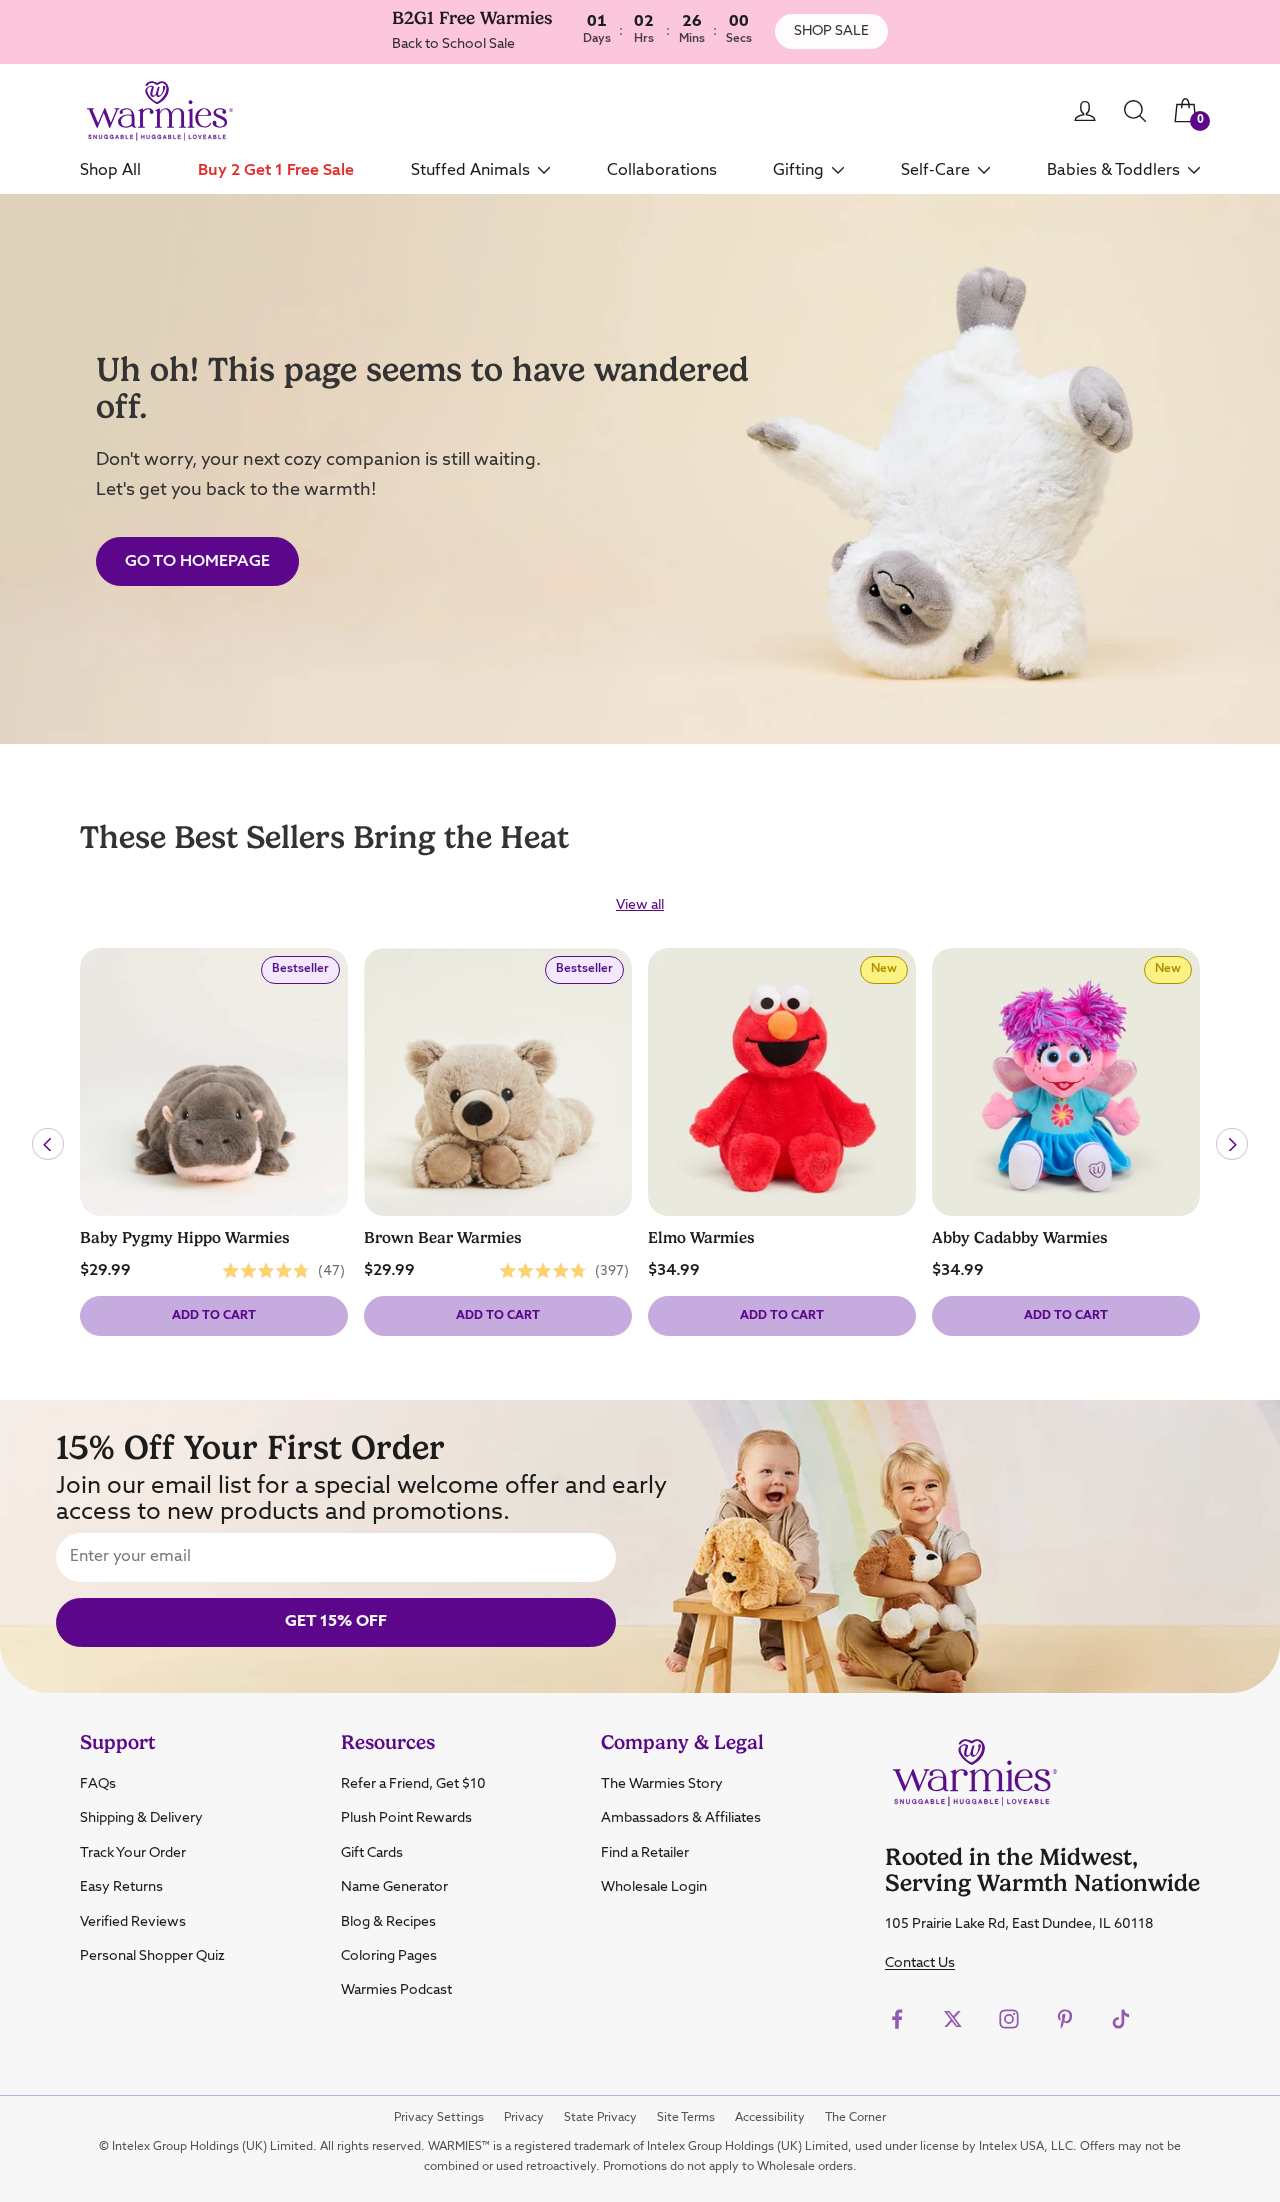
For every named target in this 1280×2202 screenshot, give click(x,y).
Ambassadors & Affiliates (681, 1818)
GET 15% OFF (336, 1622)
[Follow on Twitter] (953, 2019)
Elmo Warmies (701, 1238)
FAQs (98, 1784)
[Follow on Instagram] (1009, 2019)
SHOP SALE (831, 31)
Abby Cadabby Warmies (1020, 1238)
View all (640, 905)
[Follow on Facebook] (897, 2019)
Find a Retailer (645, 1853)
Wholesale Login (654, 1887)
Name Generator (394, 1887)
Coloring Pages (389, 1956)
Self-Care (935, 170)
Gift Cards (372, 1853)
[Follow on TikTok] (1121, 2019)
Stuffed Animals (470, 170)
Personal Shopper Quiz (152, 1956)
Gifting (798, 170)
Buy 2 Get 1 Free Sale (276, 170)
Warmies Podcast (396, 1990)
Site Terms (686, 2118)
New (889, 973)
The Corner (855, 2118)
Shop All (110, 170)
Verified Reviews (133, 1922)
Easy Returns (121, 1887)
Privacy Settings (439, 2118)
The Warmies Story (662, 1784)
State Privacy (600, 2118)
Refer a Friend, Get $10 (413, 1784)
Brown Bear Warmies (443, 1238)
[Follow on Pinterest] (1065, 2019)
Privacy (524, 2118)
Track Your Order (133, 1853)
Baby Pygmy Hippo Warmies (185, 1238)
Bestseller (305, 973)
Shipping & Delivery (141, 1818)
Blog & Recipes (388, 1922)
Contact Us (920, 1963)
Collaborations (662, 170)
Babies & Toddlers (1113, 170)
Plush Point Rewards (406, 1818)
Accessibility (770, 2118)
